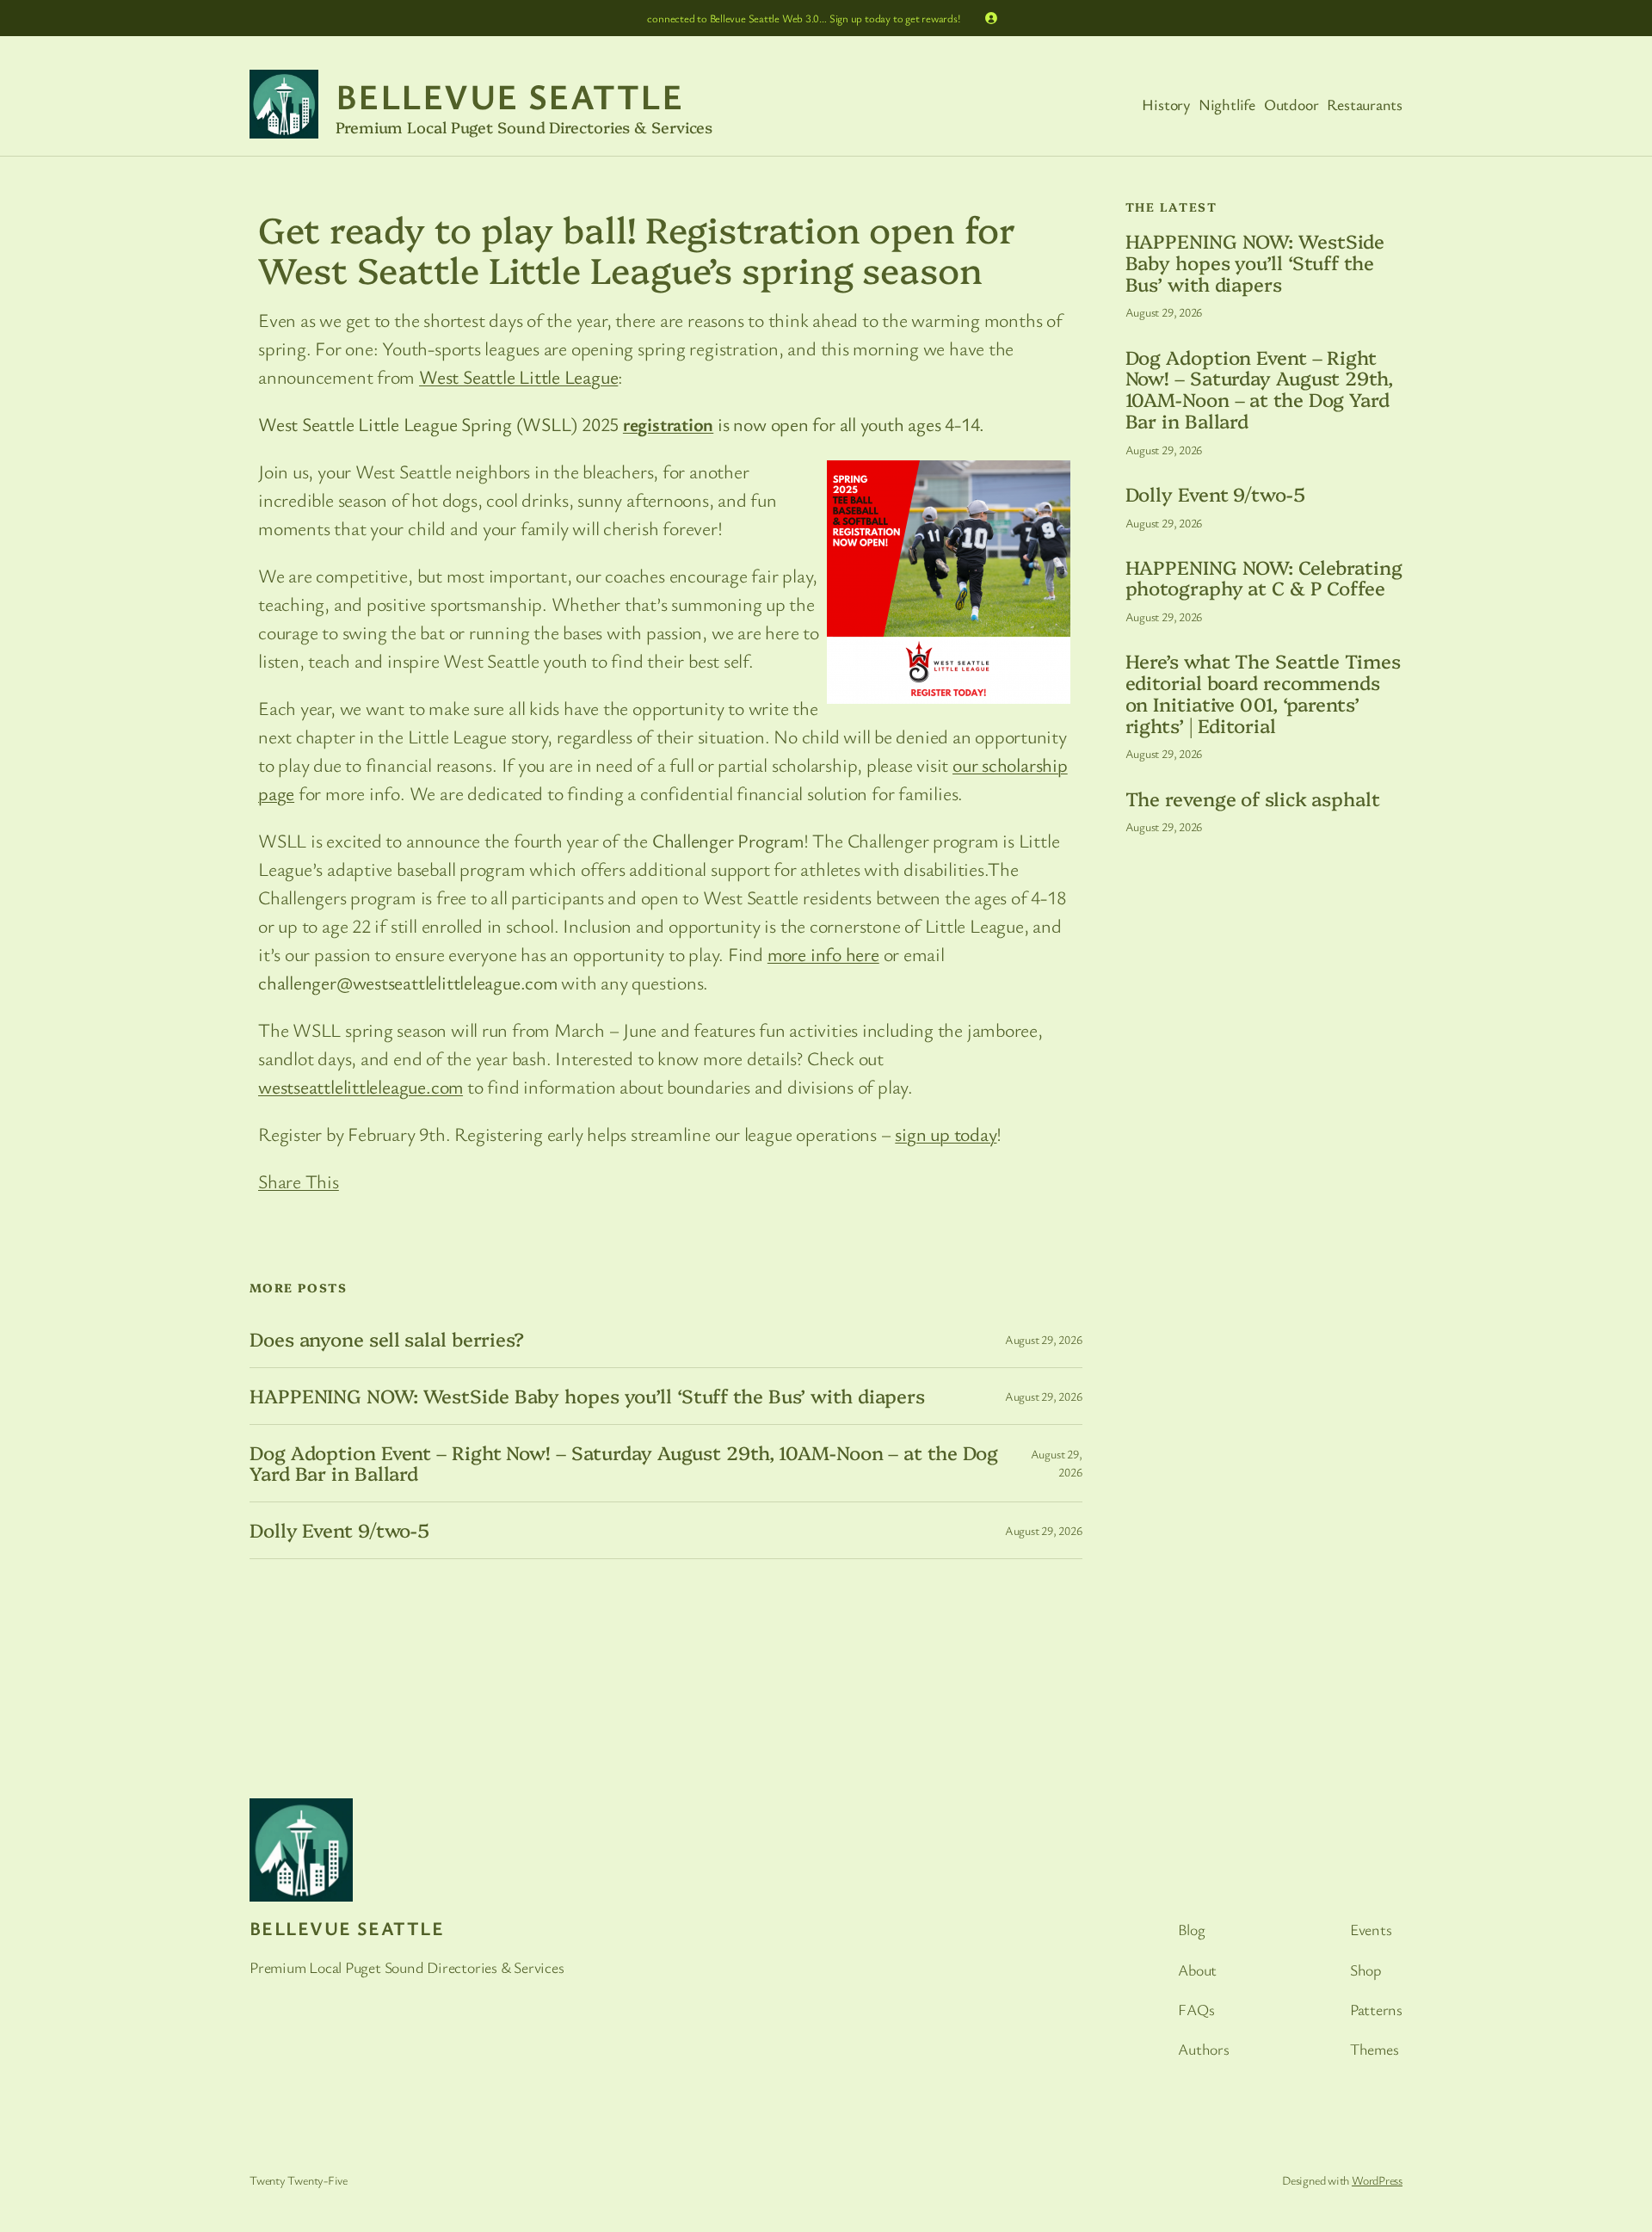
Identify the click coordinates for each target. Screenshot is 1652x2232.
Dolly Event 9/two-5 (339, 1530)
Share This (299, 1181)
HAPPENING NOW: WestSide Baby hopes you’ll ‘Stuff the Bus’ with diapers (587, 1396)
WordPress (1377, 2180)
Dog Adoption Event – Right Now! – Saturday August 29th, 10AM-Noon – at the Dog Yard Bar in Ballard (624, 1464)
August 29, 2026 (1044, 1339)
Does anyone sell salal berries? (387, 1339)
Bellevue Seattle (509, 96)
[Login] (991, 18)
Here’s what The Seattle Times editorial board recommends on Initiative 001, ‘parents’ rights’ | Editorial (1263, 693)
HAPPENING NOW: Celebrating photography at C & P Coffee (1264, 578)
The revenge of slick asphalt (1253, 799)
